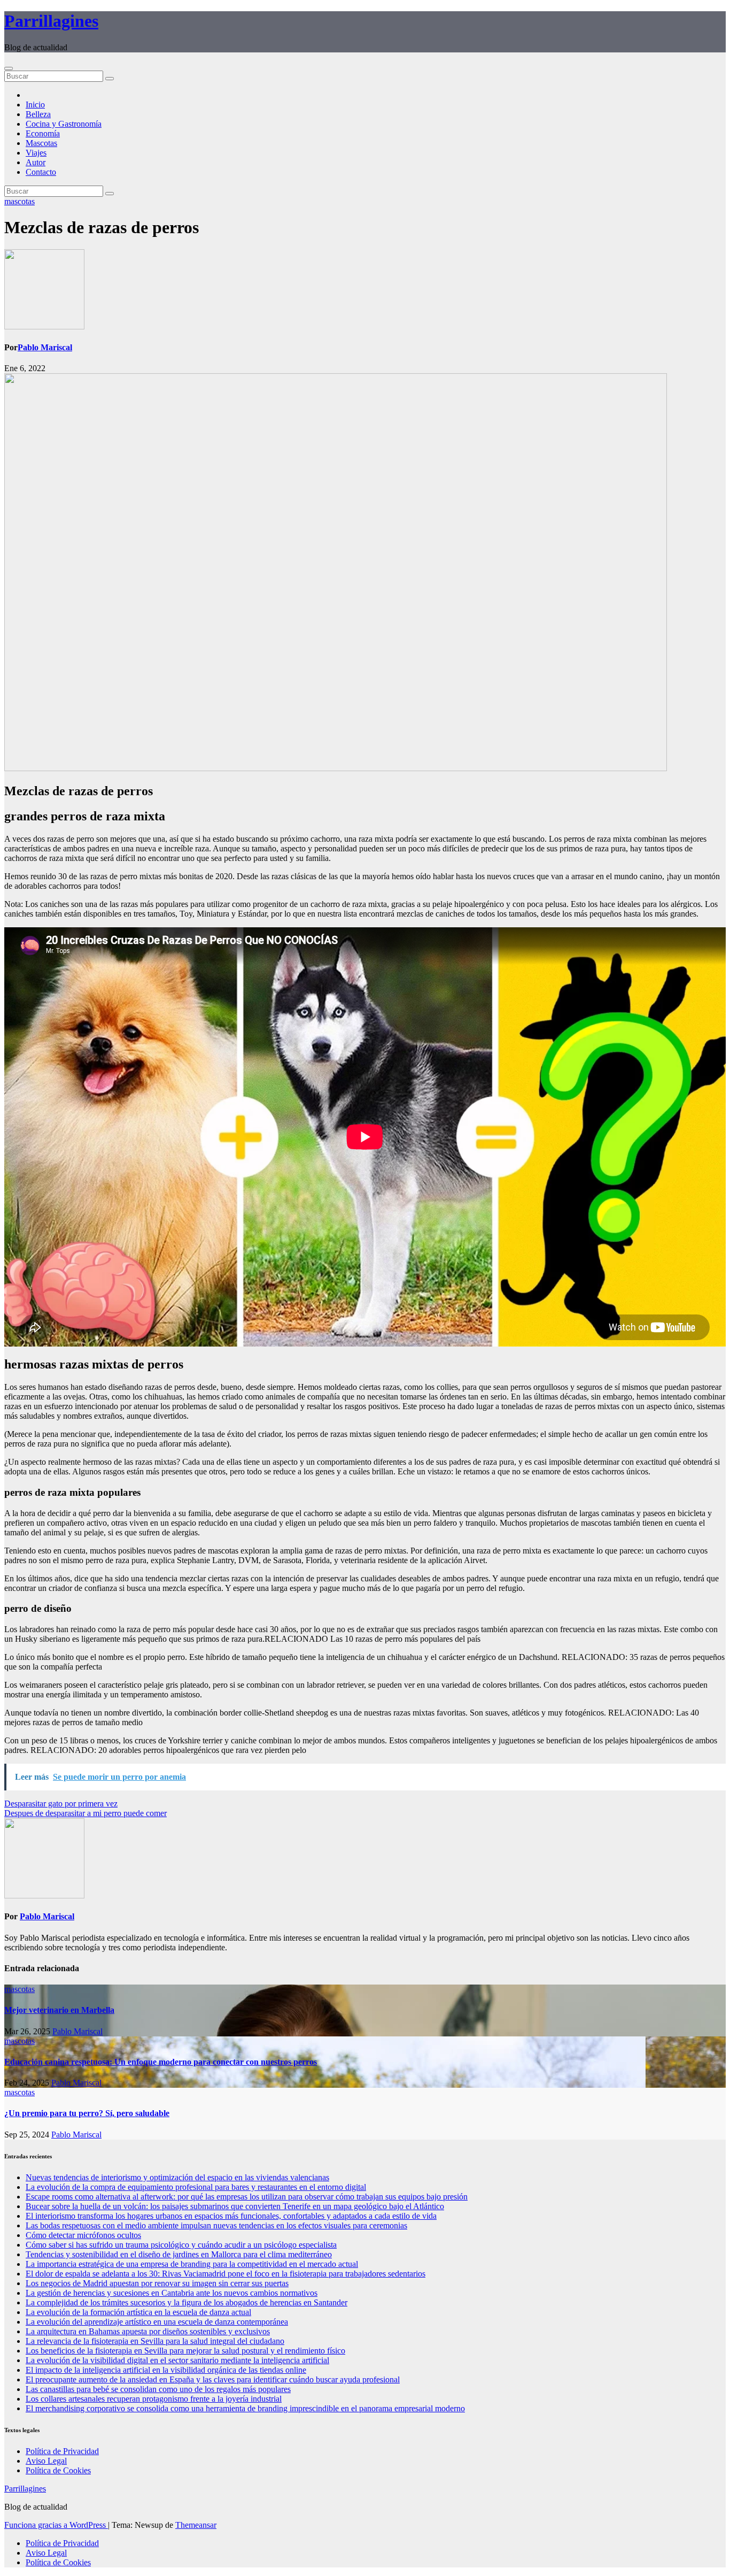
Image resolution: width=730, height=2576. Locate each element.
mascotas (20, 201)
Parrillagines (51, 21)
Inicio (35, 105)
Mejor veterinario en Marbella (59, 2010)
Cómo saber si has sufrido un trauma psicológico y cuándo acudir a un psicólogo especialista (181, 2245)
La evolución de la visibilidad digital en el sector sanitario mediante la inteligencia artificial (177, 2360)
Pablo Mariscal (45, 347)
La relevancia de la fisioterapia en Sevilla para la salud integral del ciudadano (155, 2341)
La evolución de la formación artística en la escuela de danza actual (138, 2312)
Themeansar (196, 2525)
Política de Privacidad (62, 2451)
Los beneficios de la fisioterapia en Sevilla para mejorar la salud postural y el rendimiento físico (185, 2351)
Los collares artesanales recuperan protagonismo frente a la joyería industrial (154, 2399)
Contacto (41, 172)
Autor (36, 162)
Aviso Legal (46, 2461)
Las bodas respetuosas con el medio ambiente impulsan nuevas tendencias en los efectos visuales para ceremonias (216, 2225)
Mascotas (41, 143)
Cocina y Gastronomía (64, 124)
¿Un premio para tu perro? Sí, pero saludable (87, 2113)
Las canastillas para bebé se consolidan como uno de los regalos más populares (158, 2389)
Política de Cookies (58, 2470)
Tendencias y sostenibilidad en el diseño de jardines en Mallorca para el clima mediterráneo (179, 2254)
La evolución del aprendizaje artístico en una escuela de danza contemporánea (157, 2322)
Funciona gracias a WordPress (56, 2525)
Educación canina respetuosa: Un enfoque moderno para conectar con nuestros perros (161, 2062)
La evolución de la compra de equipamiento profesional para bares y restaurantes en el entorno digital (196, 2187)
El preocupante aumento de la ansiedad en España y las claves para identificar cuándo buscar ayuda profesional (213, 2379)
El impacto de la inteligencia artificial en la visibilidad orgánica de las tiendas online (166, 2370)
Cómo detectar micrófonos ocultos (83, 2235)
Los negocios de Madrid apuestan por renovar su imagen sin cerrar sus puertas (157, 2283)
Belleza (38, 114)
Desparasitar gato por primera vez (61, 1804)
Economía (43, 133)
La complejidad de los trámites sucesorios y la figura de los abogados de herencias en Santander (187, 2302)
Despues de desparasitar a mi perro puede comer (86, 1813)
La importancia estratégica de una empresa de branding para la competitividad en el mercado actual (192, 2264)
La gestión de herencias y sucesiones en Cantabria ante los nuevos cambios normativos (172, 2293)
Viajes (36, 153)
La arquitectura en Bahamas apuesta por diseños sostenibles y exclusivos (148, 2331)
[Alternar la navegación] (9, 68)
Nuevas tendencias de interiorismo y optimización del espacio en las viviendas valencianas (177, 2177)
